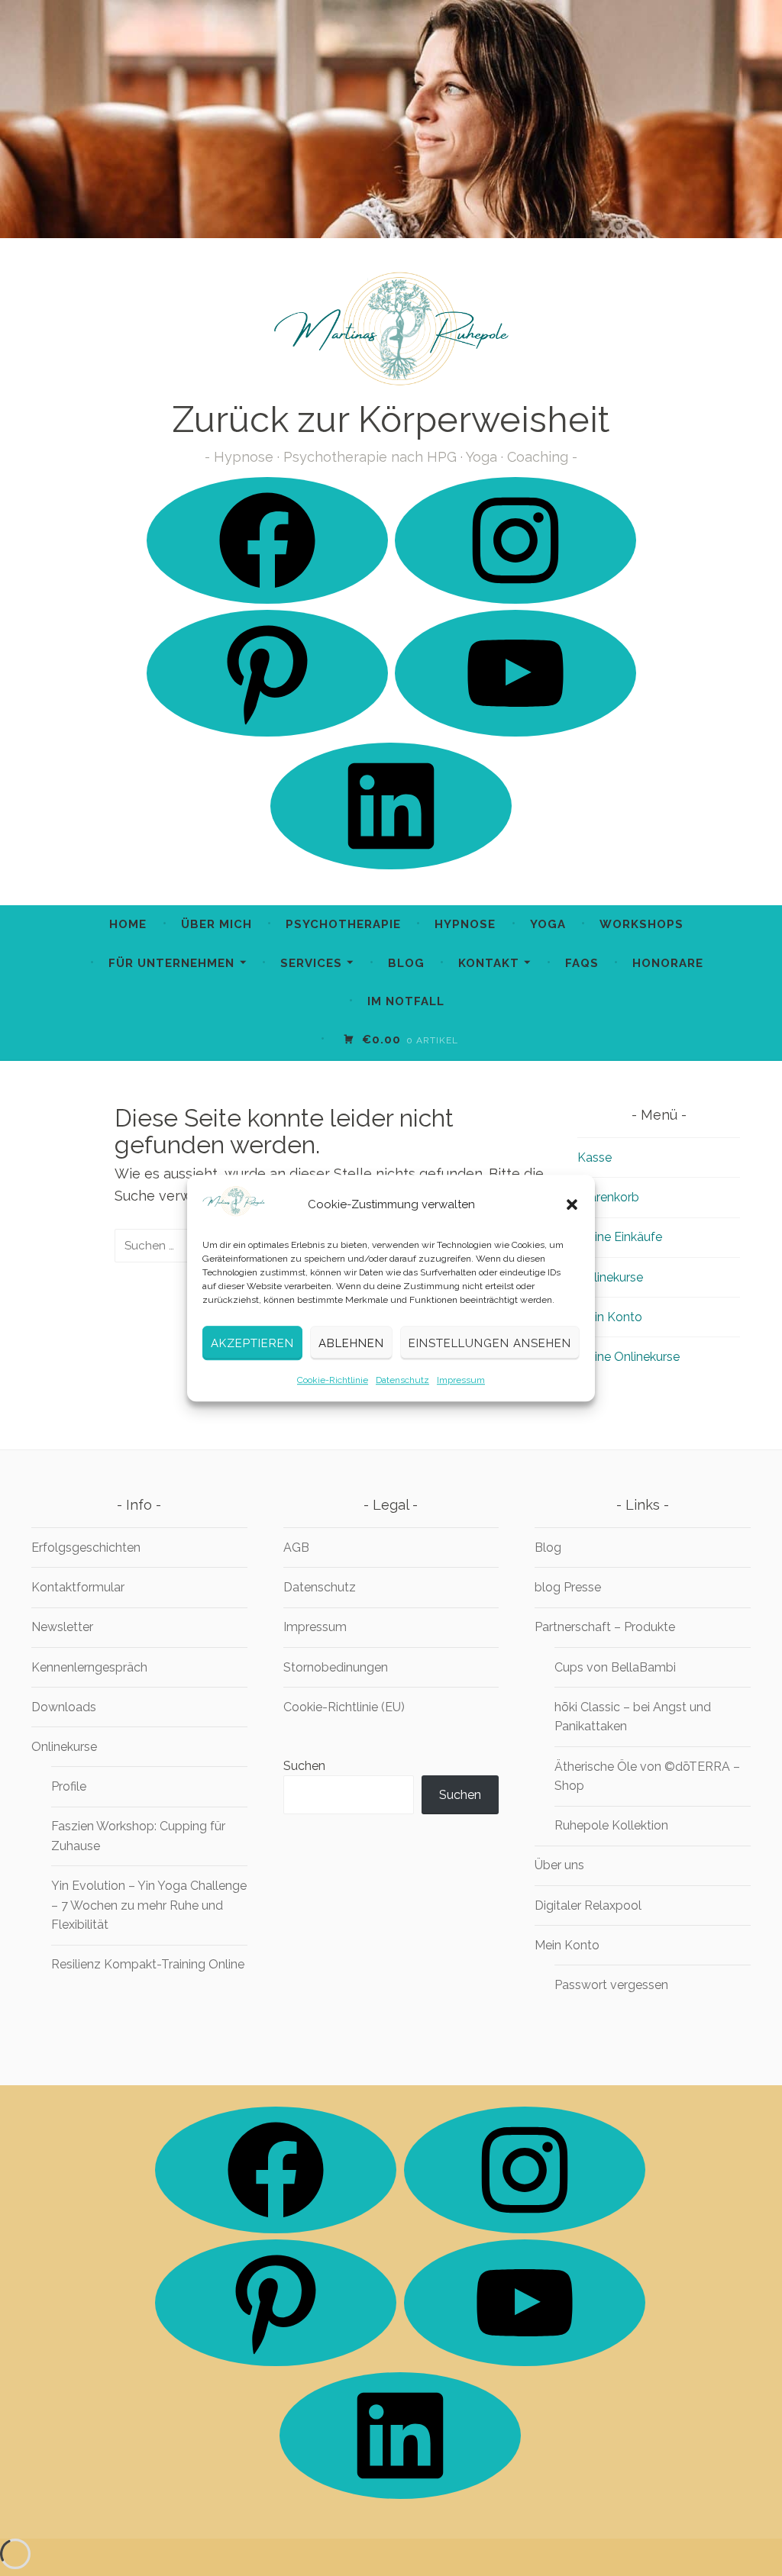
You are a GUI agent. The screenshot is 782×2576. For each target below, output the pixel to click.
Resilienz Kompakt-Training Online (148, 1964)
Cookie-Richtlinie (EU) (344, 1707)
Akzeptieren (252, 1343)
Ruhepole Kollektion (611, 1825)
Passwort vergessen (611, 1985)
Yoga (548, 924)
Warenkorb (608, 1197)
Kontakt (489, 963)
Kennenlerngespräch (89, 1667)
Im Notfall (406, 1001)
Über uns (559, 1865)
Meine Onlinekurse (629, 1357)
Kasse (595, 1157)
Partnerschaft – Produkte (605, 1627)
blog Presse (568, 1587)
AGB (296, 1548)
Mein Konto (610, 1317)
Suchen (304, 1766)
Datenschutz (402, 1380)
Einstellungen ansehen (490, 1343)
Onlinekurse (610, 1277)
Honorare (668, 963)
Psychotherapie (343, 924)
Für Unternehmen (171, 963)
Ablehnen (351, 1343)
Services (311, 963)
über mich (217, 924)
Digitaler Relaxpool (588, 1905)
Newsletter (62, 1627)
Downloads (64, 1707)
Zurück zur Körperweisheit (391, 419)
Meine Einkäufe (620, 1237)
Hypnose (465, 924)
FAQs (582, 963)
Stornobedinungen (336, 1667)
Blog (406, 963)
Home (128, 924)
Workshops (641, 924)
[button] (572, 1204)
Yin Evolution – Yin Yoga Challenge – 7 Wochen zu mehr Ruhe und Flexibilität (149, 1905)
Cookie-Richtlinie (333, 1380)
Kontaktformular (78, 1587)
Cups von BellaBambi (615, 1667)
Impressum (461, 1380)
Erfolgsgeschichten (86, 1548)
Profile (69, 1786)
